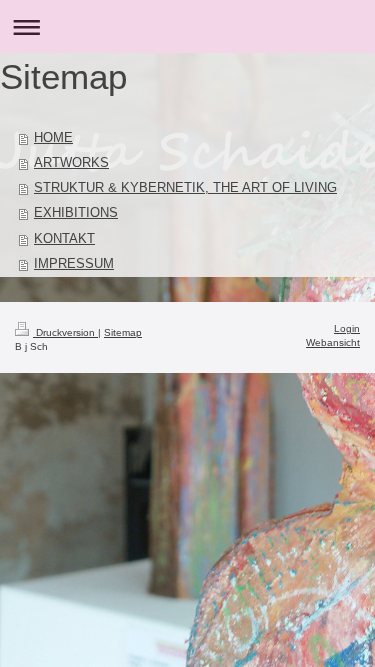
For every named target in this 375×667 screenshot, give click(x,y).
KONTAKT (64, 239)
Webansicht (333, 342)
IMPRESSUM (74, 264)
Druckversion (65, 332)
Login (347, 328)
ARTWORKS (71, 163)
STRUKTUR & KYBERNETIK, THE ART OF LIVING (185, 188)
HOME (53, 138)
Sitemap (123, 332)
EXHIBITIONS (76, 213)
